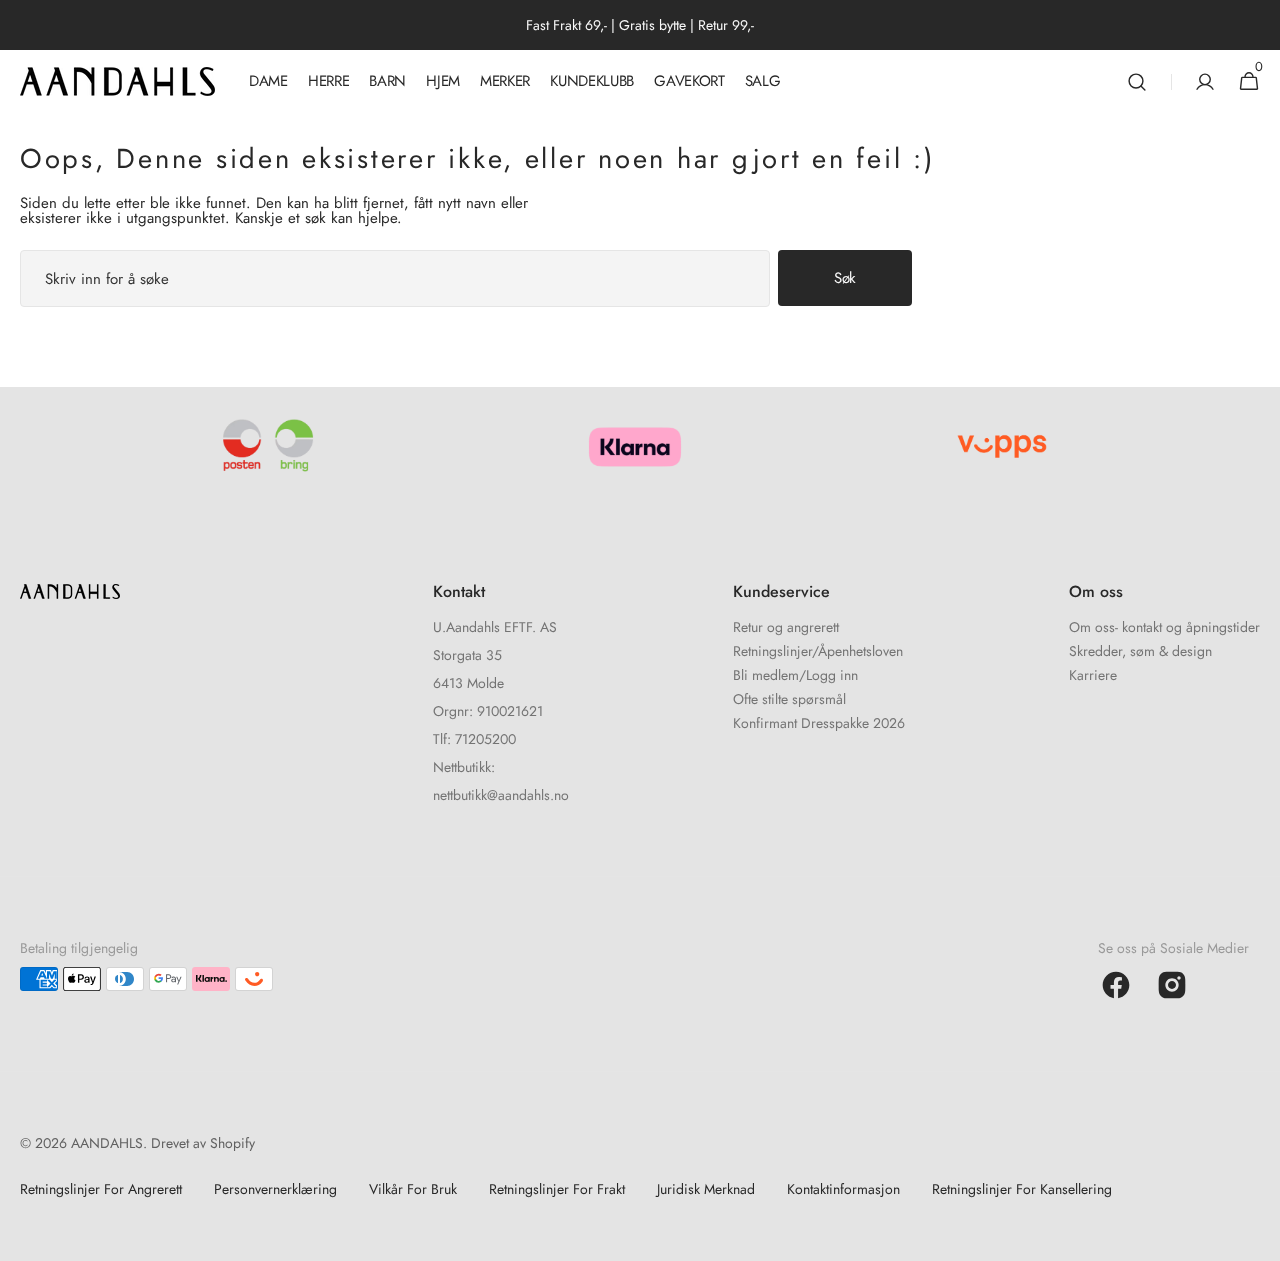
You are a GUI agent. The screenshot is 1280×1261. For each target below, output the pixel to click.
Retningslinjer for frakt (557, 1189)
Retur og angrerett (786, 628)
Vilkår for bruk (413, 1189)
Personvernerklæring (275, 1189)
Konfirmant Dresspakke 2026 (819, 723)
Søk (845, 278)
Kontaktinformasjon (843, 1189)
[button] (1137, 81)
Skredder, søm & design (1140, 651)
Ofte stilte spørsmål (789, 699)
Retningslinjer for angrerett (101, 1189)
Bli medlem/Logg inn (795, 675)
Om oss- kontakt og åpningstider (1164, 628)
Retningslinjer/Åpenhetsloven (818, 651)
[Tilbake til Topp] (1256, 1237)
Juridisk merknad (706, 1189)
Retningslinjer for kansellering (1022, 1189)
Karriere (1093, 675)
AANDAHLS (107, 1143)
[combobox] (395, 278)
